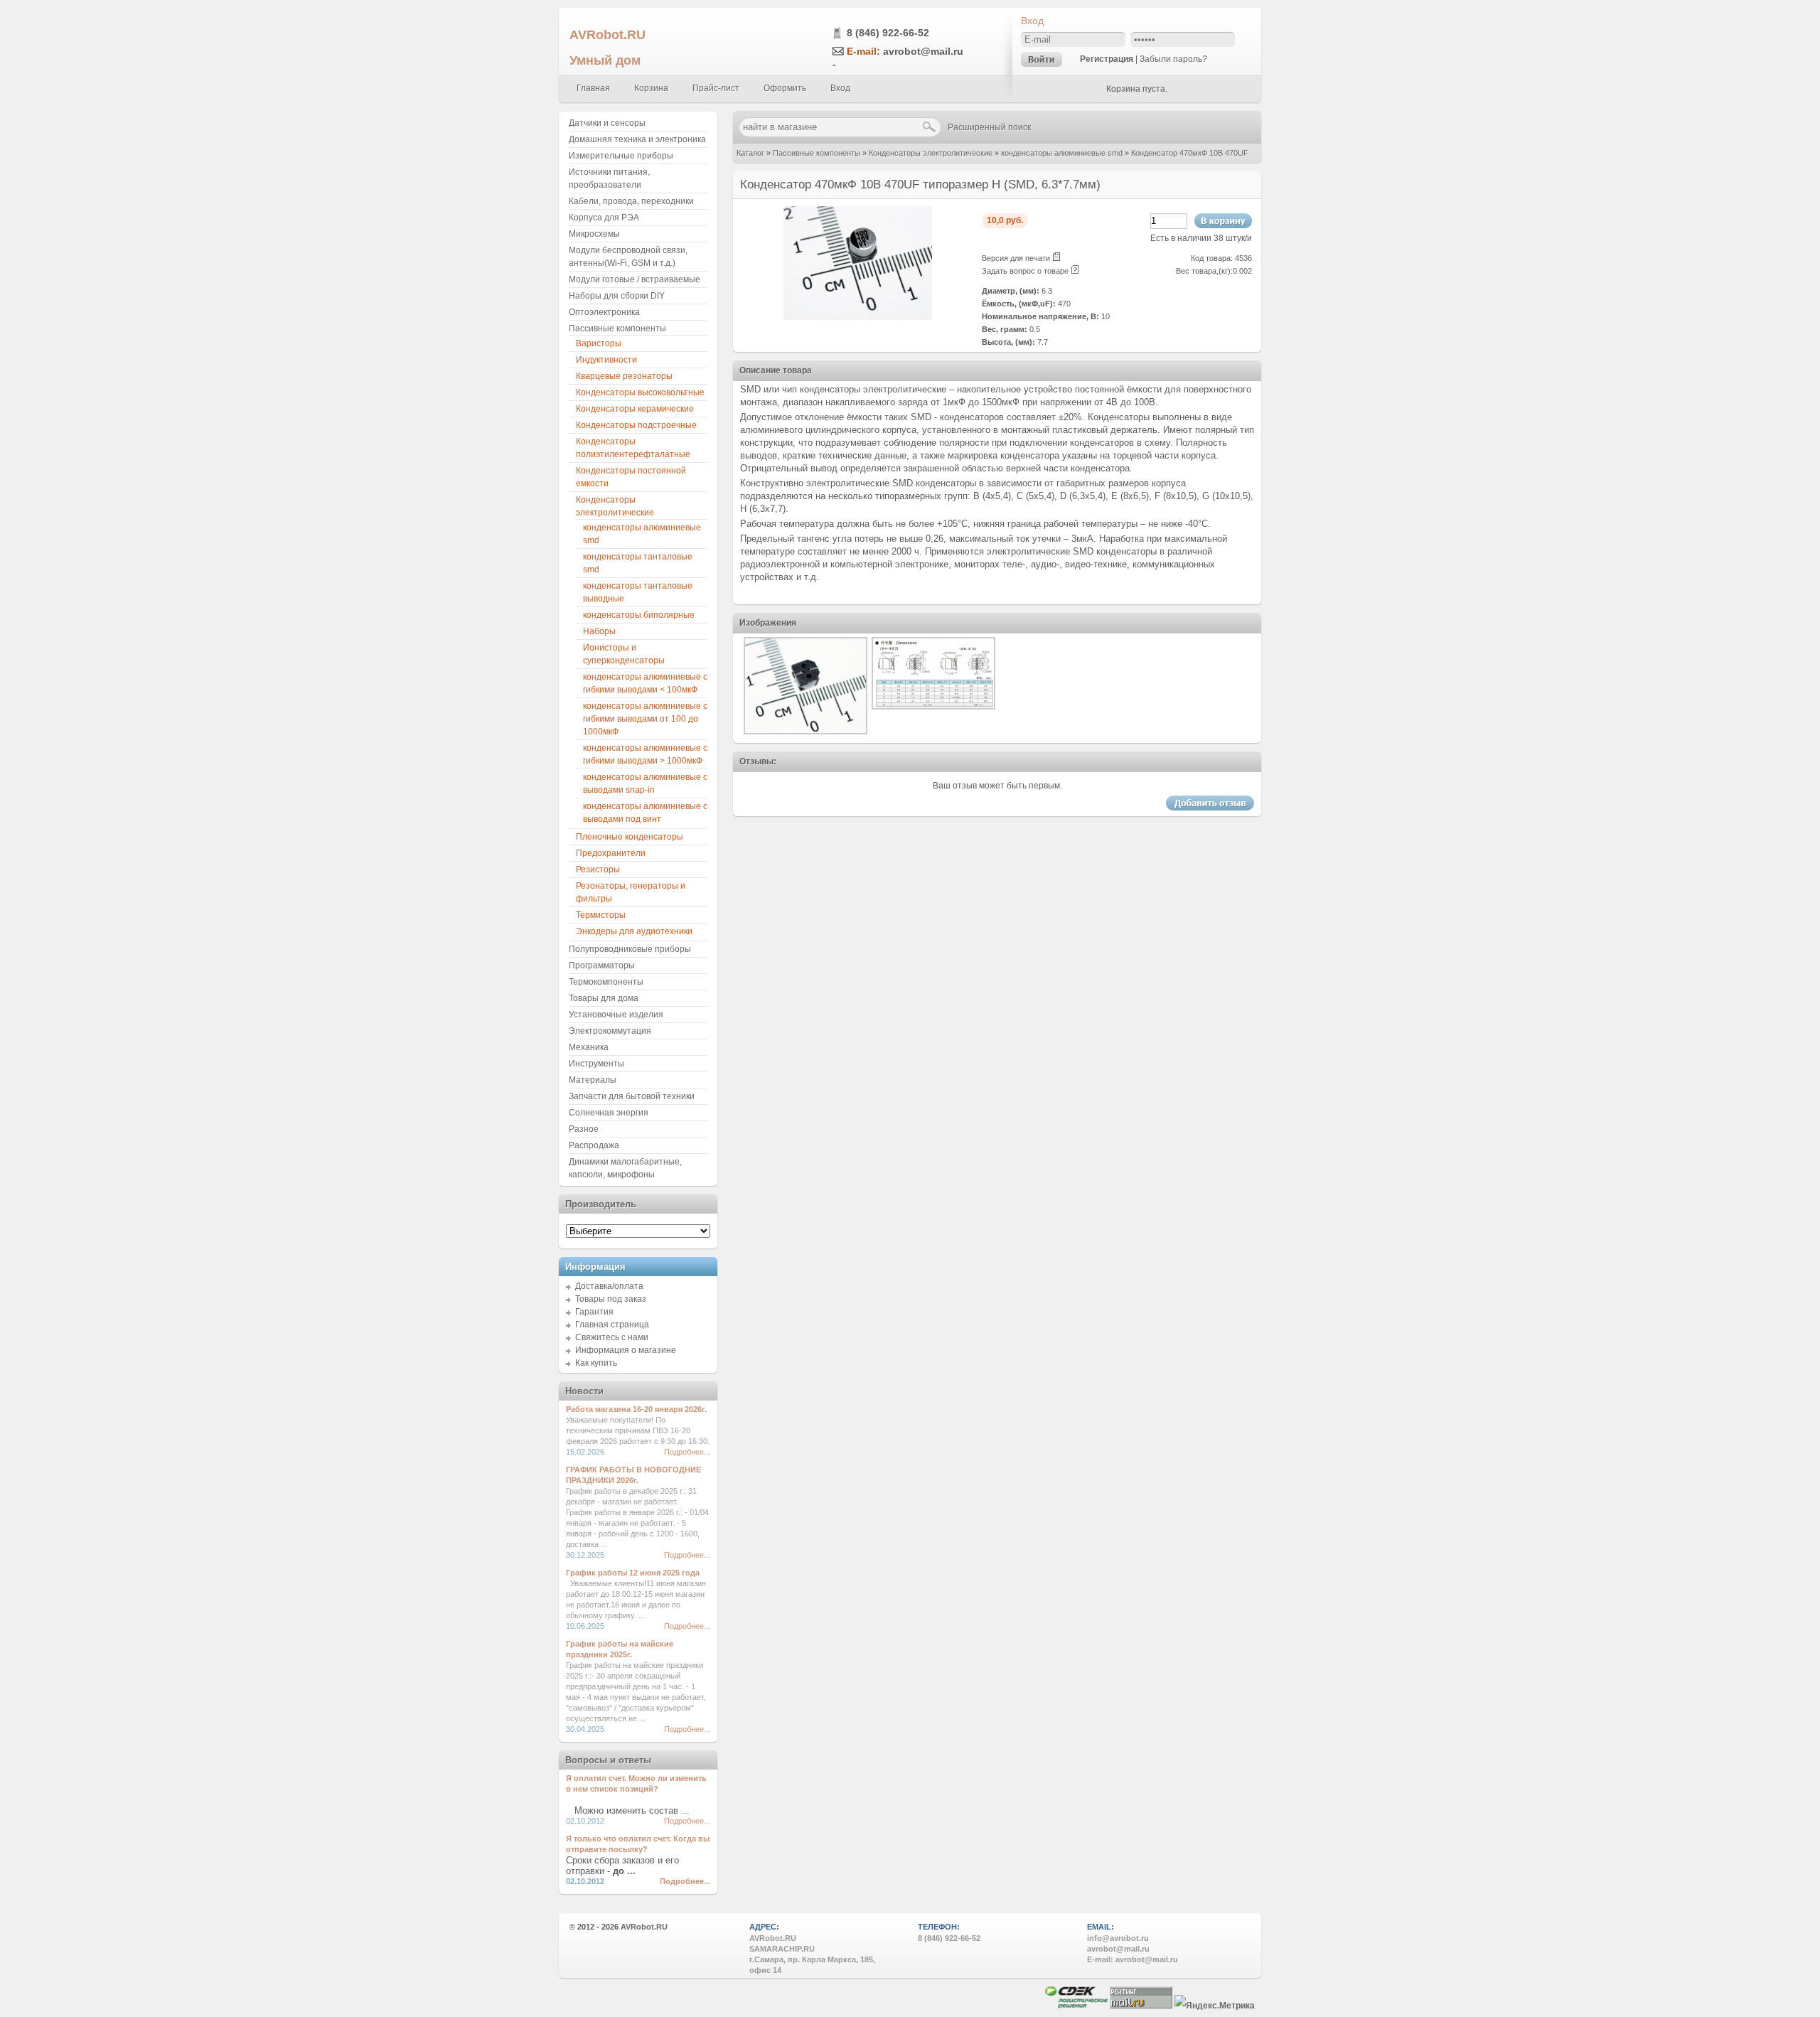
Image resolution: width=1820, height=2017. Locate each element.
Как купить (596, 1363)
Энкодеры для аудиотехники (634, 931)
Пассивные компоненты (817, 153)
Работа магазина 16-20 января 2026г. (636, 1409)
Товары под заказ (611, 1299)
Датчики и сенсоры (607, 123)
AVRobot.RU (607, 34)
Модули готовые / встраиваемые (635, 279)
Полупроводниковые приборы (630, 949)
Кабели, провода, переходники (631, 201)
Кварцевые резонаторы (624, 376)
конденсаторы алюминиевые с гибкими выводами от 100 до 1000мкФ (645, 719)
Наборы (599, 631)
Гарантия (594, 1312)
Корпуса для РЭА (604, 218)
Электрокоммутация (610, 1031)
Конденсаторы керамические (635, 409)
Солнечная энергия (609, 1113)
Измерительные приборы (621, 156)
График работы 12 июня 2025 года (633, 1573)
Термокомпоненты (606, 982)
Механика (589, 1047)
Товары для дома (604, 998)
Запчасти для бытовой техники (632, 1096)
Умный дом (605, 60)
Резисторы (598, 870)
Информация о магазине (626, 1350)
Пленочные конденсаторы (630, 837)
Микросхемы (594, 234)
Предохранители (611, 853)
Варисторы (599, 343)
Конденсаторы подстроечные (636, 425)
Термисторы (601, 915)
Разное (584, 1129)
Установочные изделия (616, 1015)
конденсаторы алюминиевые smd (1062, 153)
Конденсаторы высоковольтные (640, 392)
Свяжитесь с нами (612, 1337)
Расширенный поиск (989, 127)
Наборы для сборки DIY (617, 296)
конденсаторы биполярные (639, 615)
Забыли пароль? (1173, 59)
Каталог (750, 153)
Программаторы (602, 965)
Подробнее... (687, 1452)
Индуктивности (606, 360)
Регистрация (1107, 59)
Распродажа (594, 1145)
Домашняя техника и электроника (637, 139)
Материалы (593, 1080)
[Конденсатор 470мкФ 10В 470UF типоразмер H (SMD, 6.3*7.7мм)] (858, 317)
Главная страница (612, 1325)
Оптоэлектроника (604, 312)
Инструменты (596, 1064)
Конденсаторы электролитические (931, 153)
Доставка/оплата (609, 1286)
